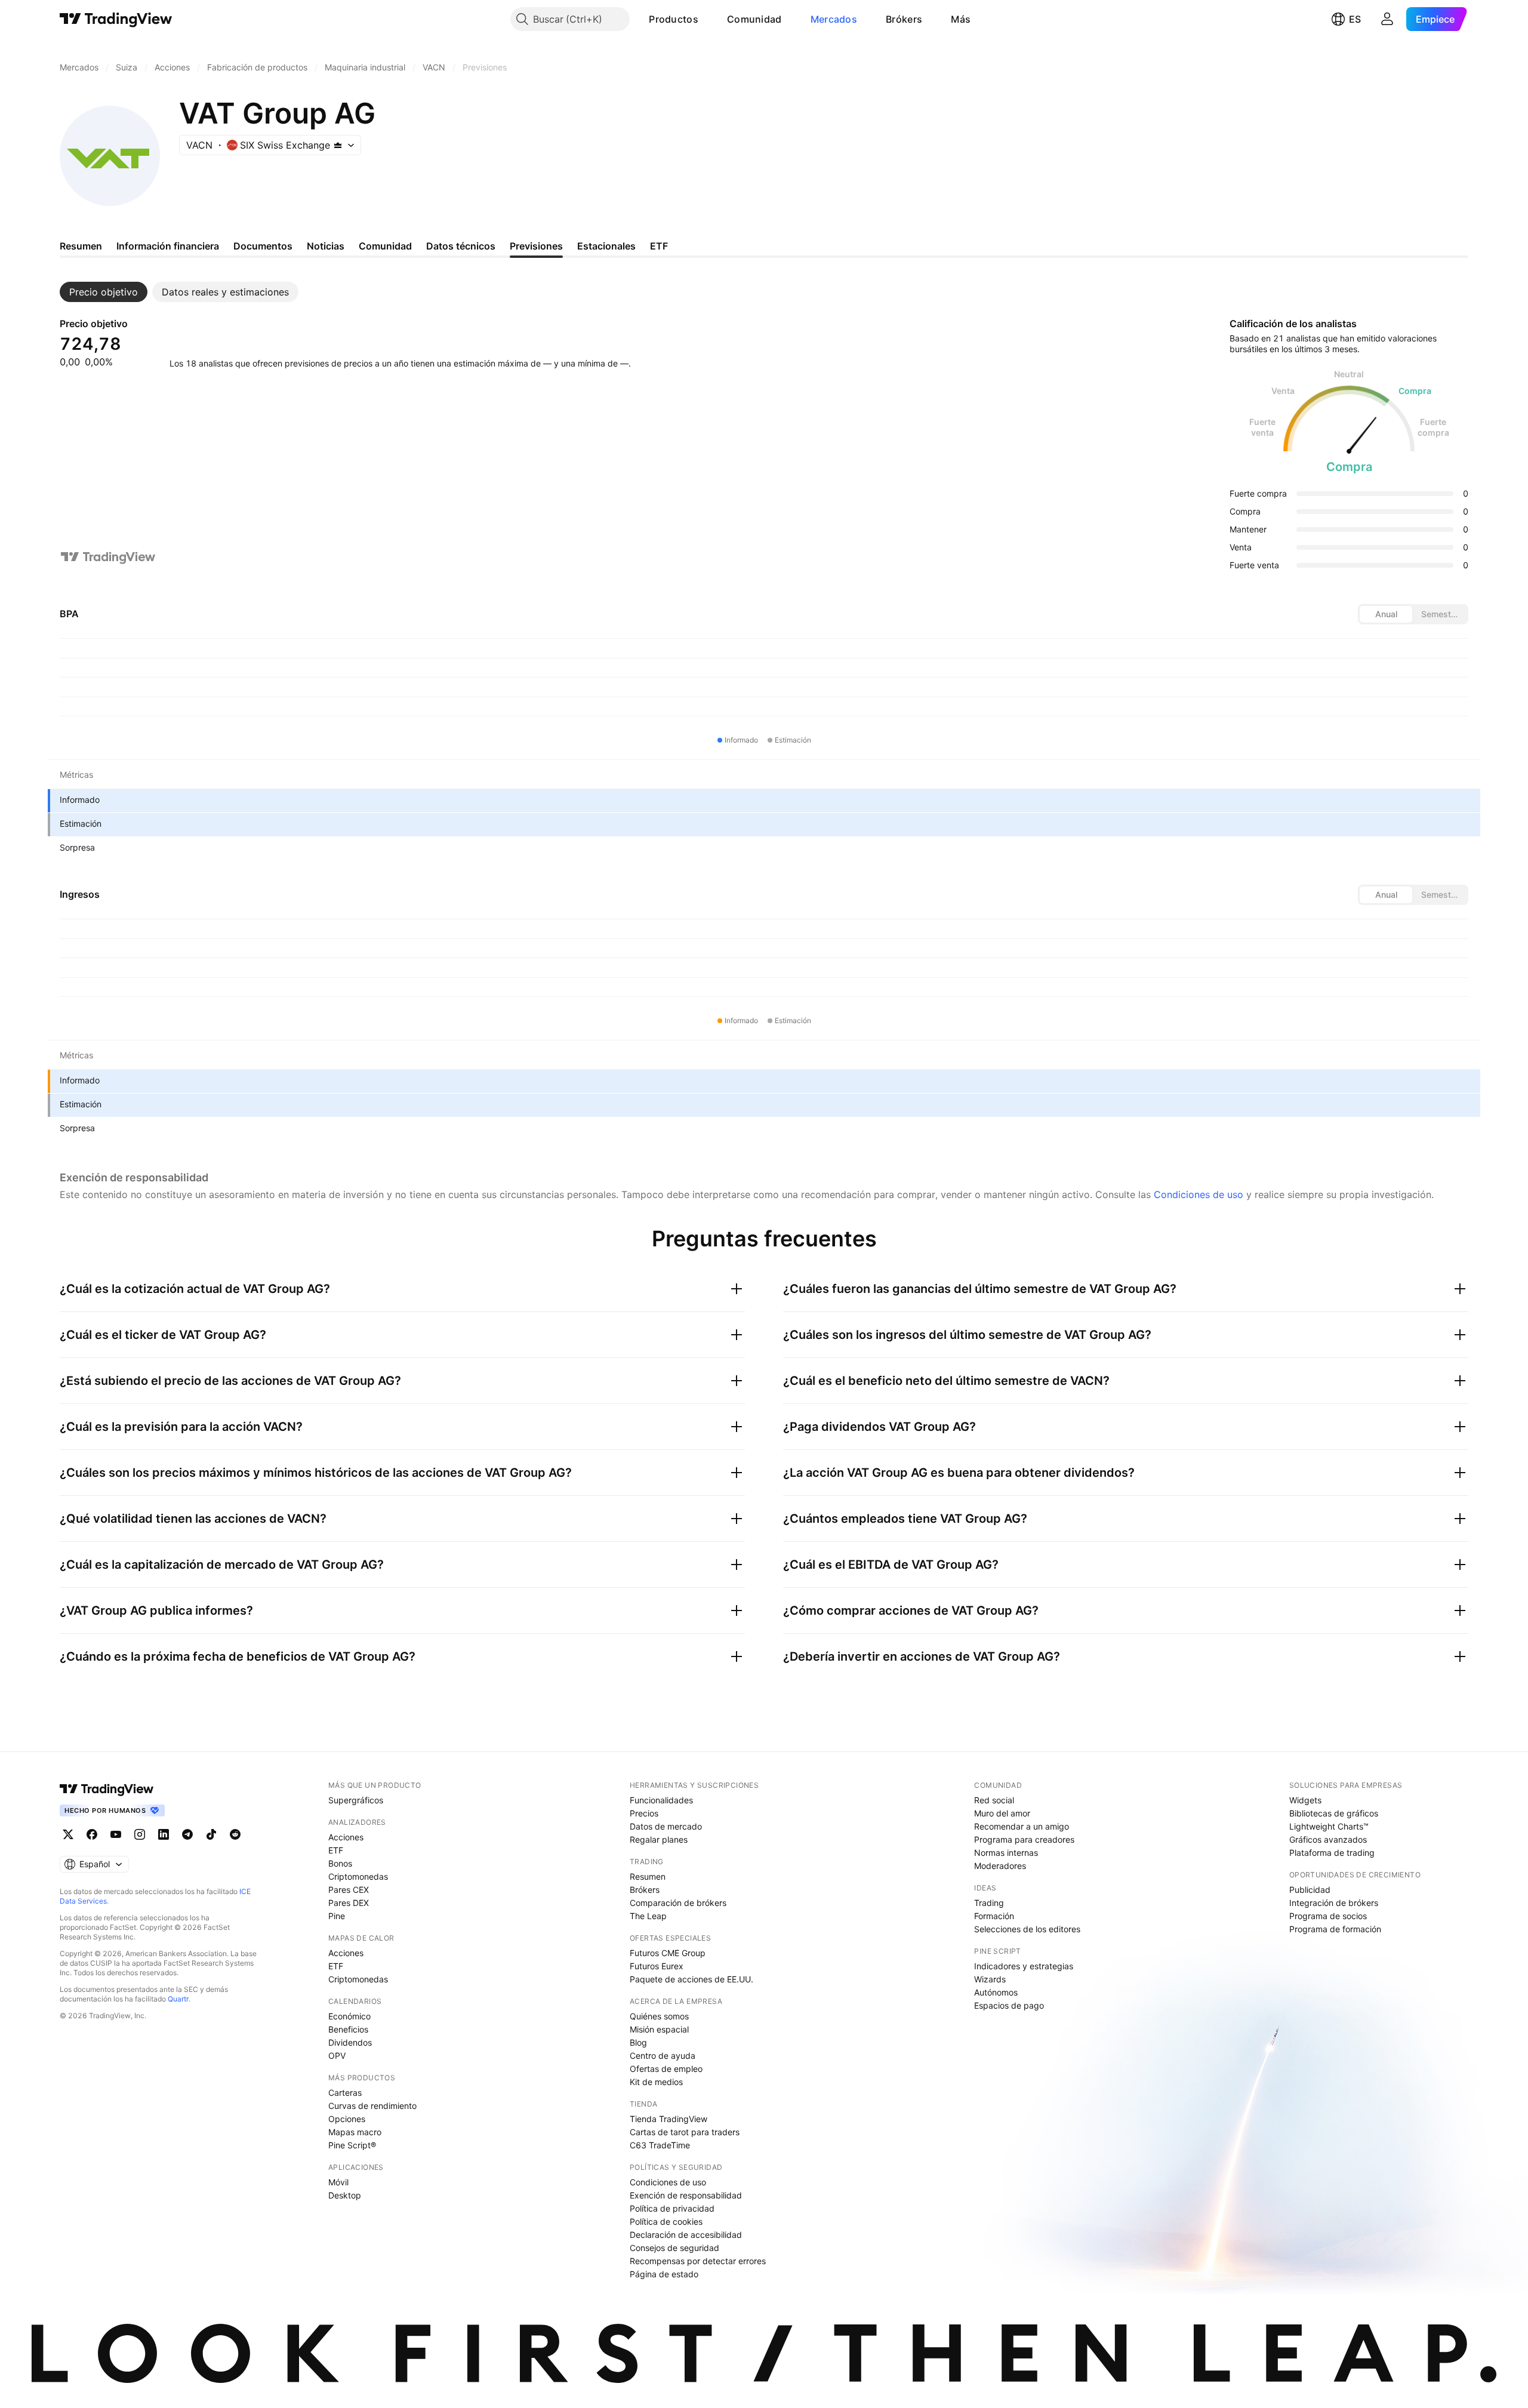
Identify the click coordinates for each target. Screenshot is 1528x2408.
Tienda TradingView (668, 2119)
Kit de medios (656, 2082)
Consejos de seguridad (674, 2248)
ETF (336, 1850)
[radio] (1386, 614)
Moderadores (1000, 1866)
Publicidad (1310, 1890)
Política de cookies (666, 2221)
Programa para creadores (1024, 1839)
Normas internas (1006, 1853)
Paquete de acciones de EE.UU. (691, 1979)
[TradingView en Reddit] (235, 1834)
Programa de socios (1328, 1916)
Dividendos (350, 2042)
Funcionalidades (661, 1800)
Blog (638, 2042)
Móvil (338, 2182)
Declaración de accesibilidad (686, 2235)
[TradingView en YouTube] (116, 1834)
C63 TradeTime (660, 2145)
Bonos (340, 1863)
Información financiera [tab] (168, 246)
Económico (349, 2016)
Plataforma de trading (1332, 1853)
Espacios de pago (1009, 2005)
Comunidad (754, 19)
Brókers (904, 19)
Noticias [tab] (326, 246)
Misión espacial (659, 2029)
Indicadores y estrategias (1024, 1966)
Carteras (345, 2093)
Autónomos (996, 1992)
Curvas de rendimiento (372, 2106)
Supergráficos (356, 1800)
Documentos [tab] (263, 246)
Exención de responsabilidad (686, 2195)
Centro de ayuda (663, 2056)
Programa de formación (1335, 1929)
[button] (707, 19)
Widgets (1305, 1800)
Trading (989, 1903)
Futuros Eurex (657, 1966)
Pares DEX (349, 1903)
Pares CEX (349, 1890)
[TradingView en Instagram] (140, 1834)
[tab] (104, 292)
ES (1355, 19)
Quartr (178, 1999)
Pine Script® (352, 2145)
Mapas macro (355, 2132)
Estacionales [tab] (606, 246)
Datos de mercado (666, 1826)
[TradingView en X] (68, 1834)
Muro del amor (1002, 1813)
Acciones (346, 1837)
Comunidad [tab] (385, 246)
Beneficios (348, 2029)
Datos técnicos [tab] (461, 246)
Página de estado (664, 2274)
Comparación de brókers (678, 1903)
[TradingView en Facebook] (92, 1834)
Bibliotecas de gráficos (1334, 1813)
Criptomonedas (358, 1876)
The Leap (648, 1916)
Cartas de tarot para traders (685, 2132)
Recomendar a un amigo (1022, 1826)
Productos (674, 19)
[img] (338, 145)
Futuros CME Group (668, 1953)
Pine (337, 1916)
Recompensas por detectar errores (698, 2261)
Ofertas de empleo (666, 2069)
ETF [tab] (659, 246)
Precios (644, 1813)
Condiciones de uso (1199, 1194)
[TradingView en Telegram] (187, 1834)
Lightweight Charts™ (1329, 1826)
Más (961, 19)
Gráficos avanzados (1328, 1839)
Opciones (347, 2119)
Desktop (345, 2195)
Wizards (990, 1979)
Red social (994, 1800)
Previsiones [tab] (536, 246)
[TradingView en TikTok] (211, 1834)
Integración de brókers (1334, 1903)
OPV (337, 2056)
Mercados (834, 19)
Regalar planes (659, 1839)
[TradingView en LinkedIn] (164, 1834)
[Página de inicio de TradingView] (116, 19)
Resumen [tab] (81, 246)
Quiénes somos (659, 2016)
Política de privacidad (672, 2208)
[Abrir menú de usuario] (1387, 19)
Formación (994, 1916)
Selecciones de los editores (1027, 1929)
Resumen (648, 1876)
